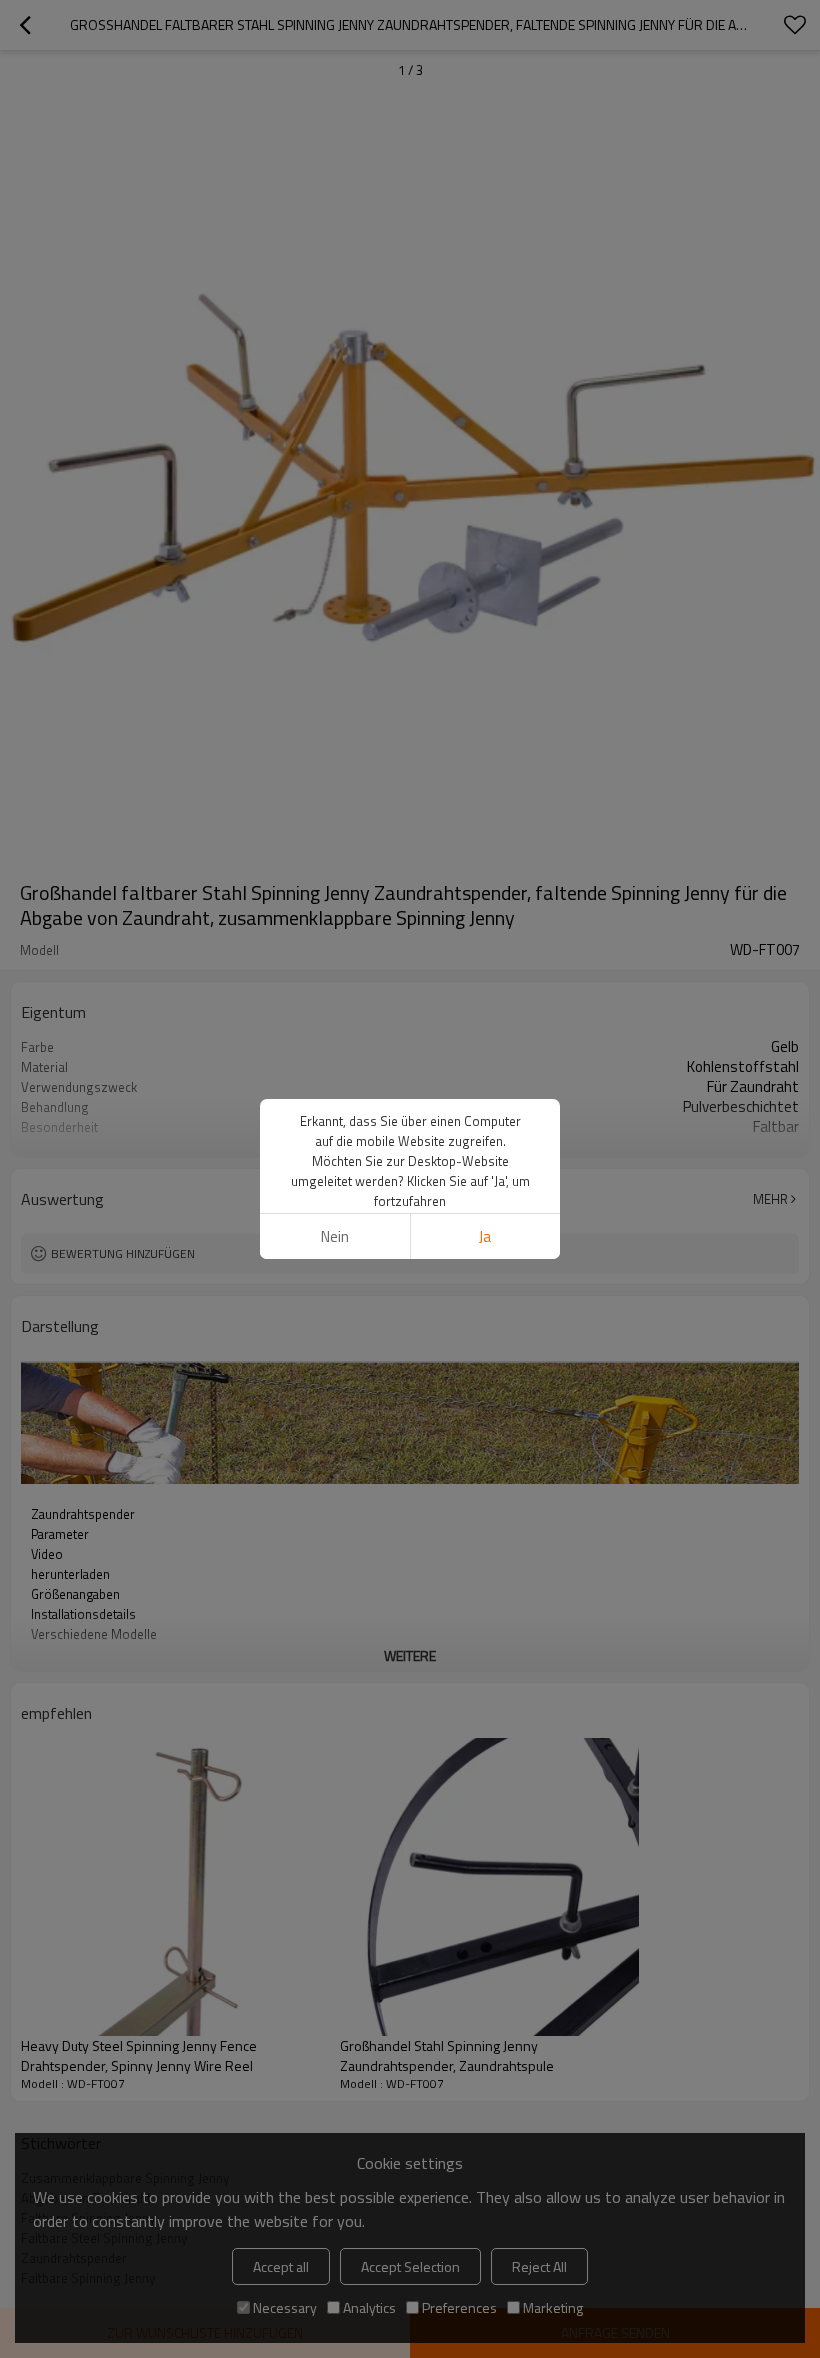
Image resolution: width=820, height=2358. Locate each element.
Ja (485, 1236)
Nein (335, 1236)
